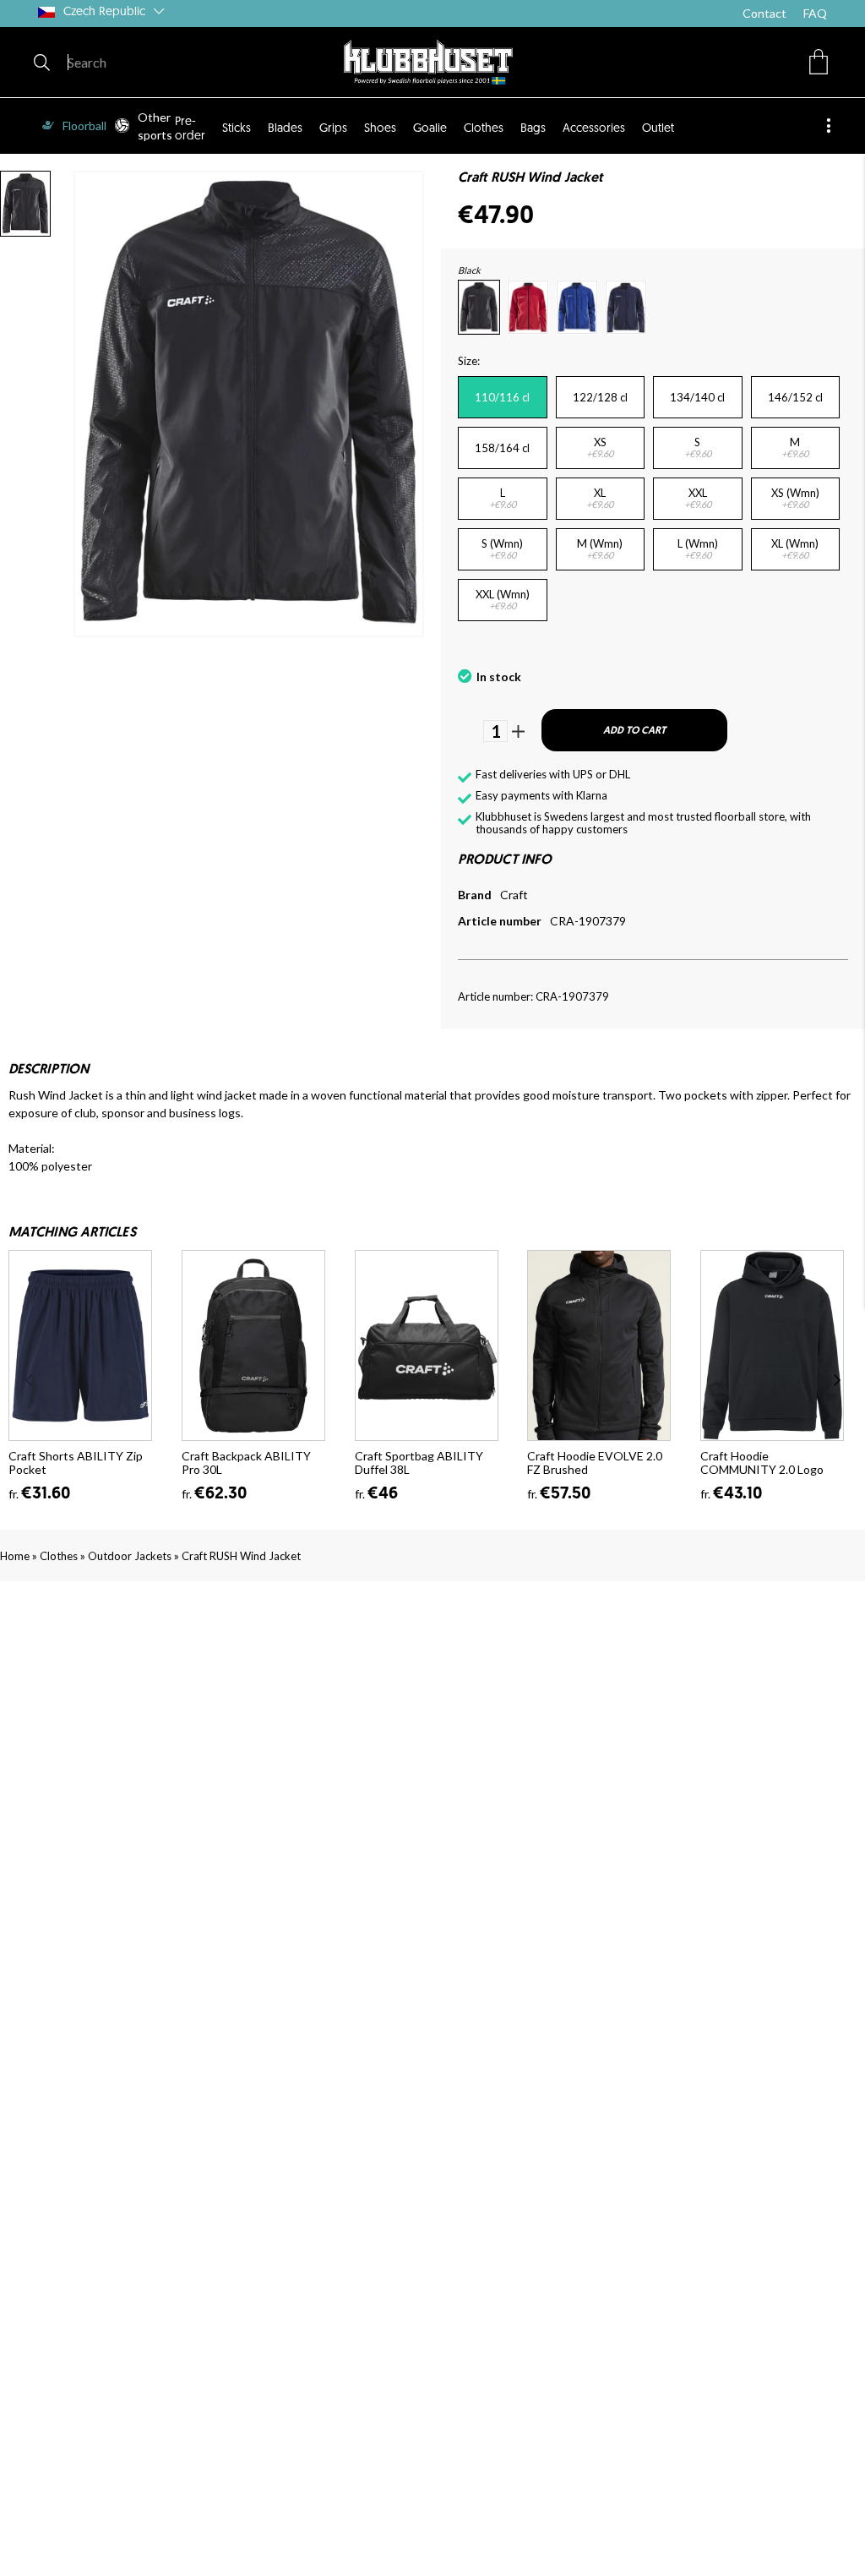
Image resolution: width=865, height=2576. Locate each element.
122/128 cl (600, 397)
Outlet (658, 129)
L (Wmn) (698, 548)
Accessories (594, 129)
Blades (285, 129)
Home (15, 1556)
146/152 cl (795, 397)
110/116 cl (502, 397)
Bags (533, 129)
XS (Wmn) (795, 498)
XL (600, 498)
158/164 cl (502, 448)
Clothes (484, 129)
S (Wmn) (502, 548)
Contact (764, 13)
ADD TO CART (634, 731)
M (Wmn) (600, 548)
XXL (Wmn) (503, 599)
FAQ (815, 13)
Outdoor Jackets (130, 1556)
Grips (333, 129)
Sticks (237, 129)
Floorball (84, 126)
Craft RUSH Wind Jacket (241, 1556)
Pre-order (190, 129)
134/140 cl (697, 397)
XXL (698, 498)
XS (600, 447)
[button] (819, 62)
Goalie (430, 129)
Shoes (380, 129)
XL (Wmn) (795, 548)
